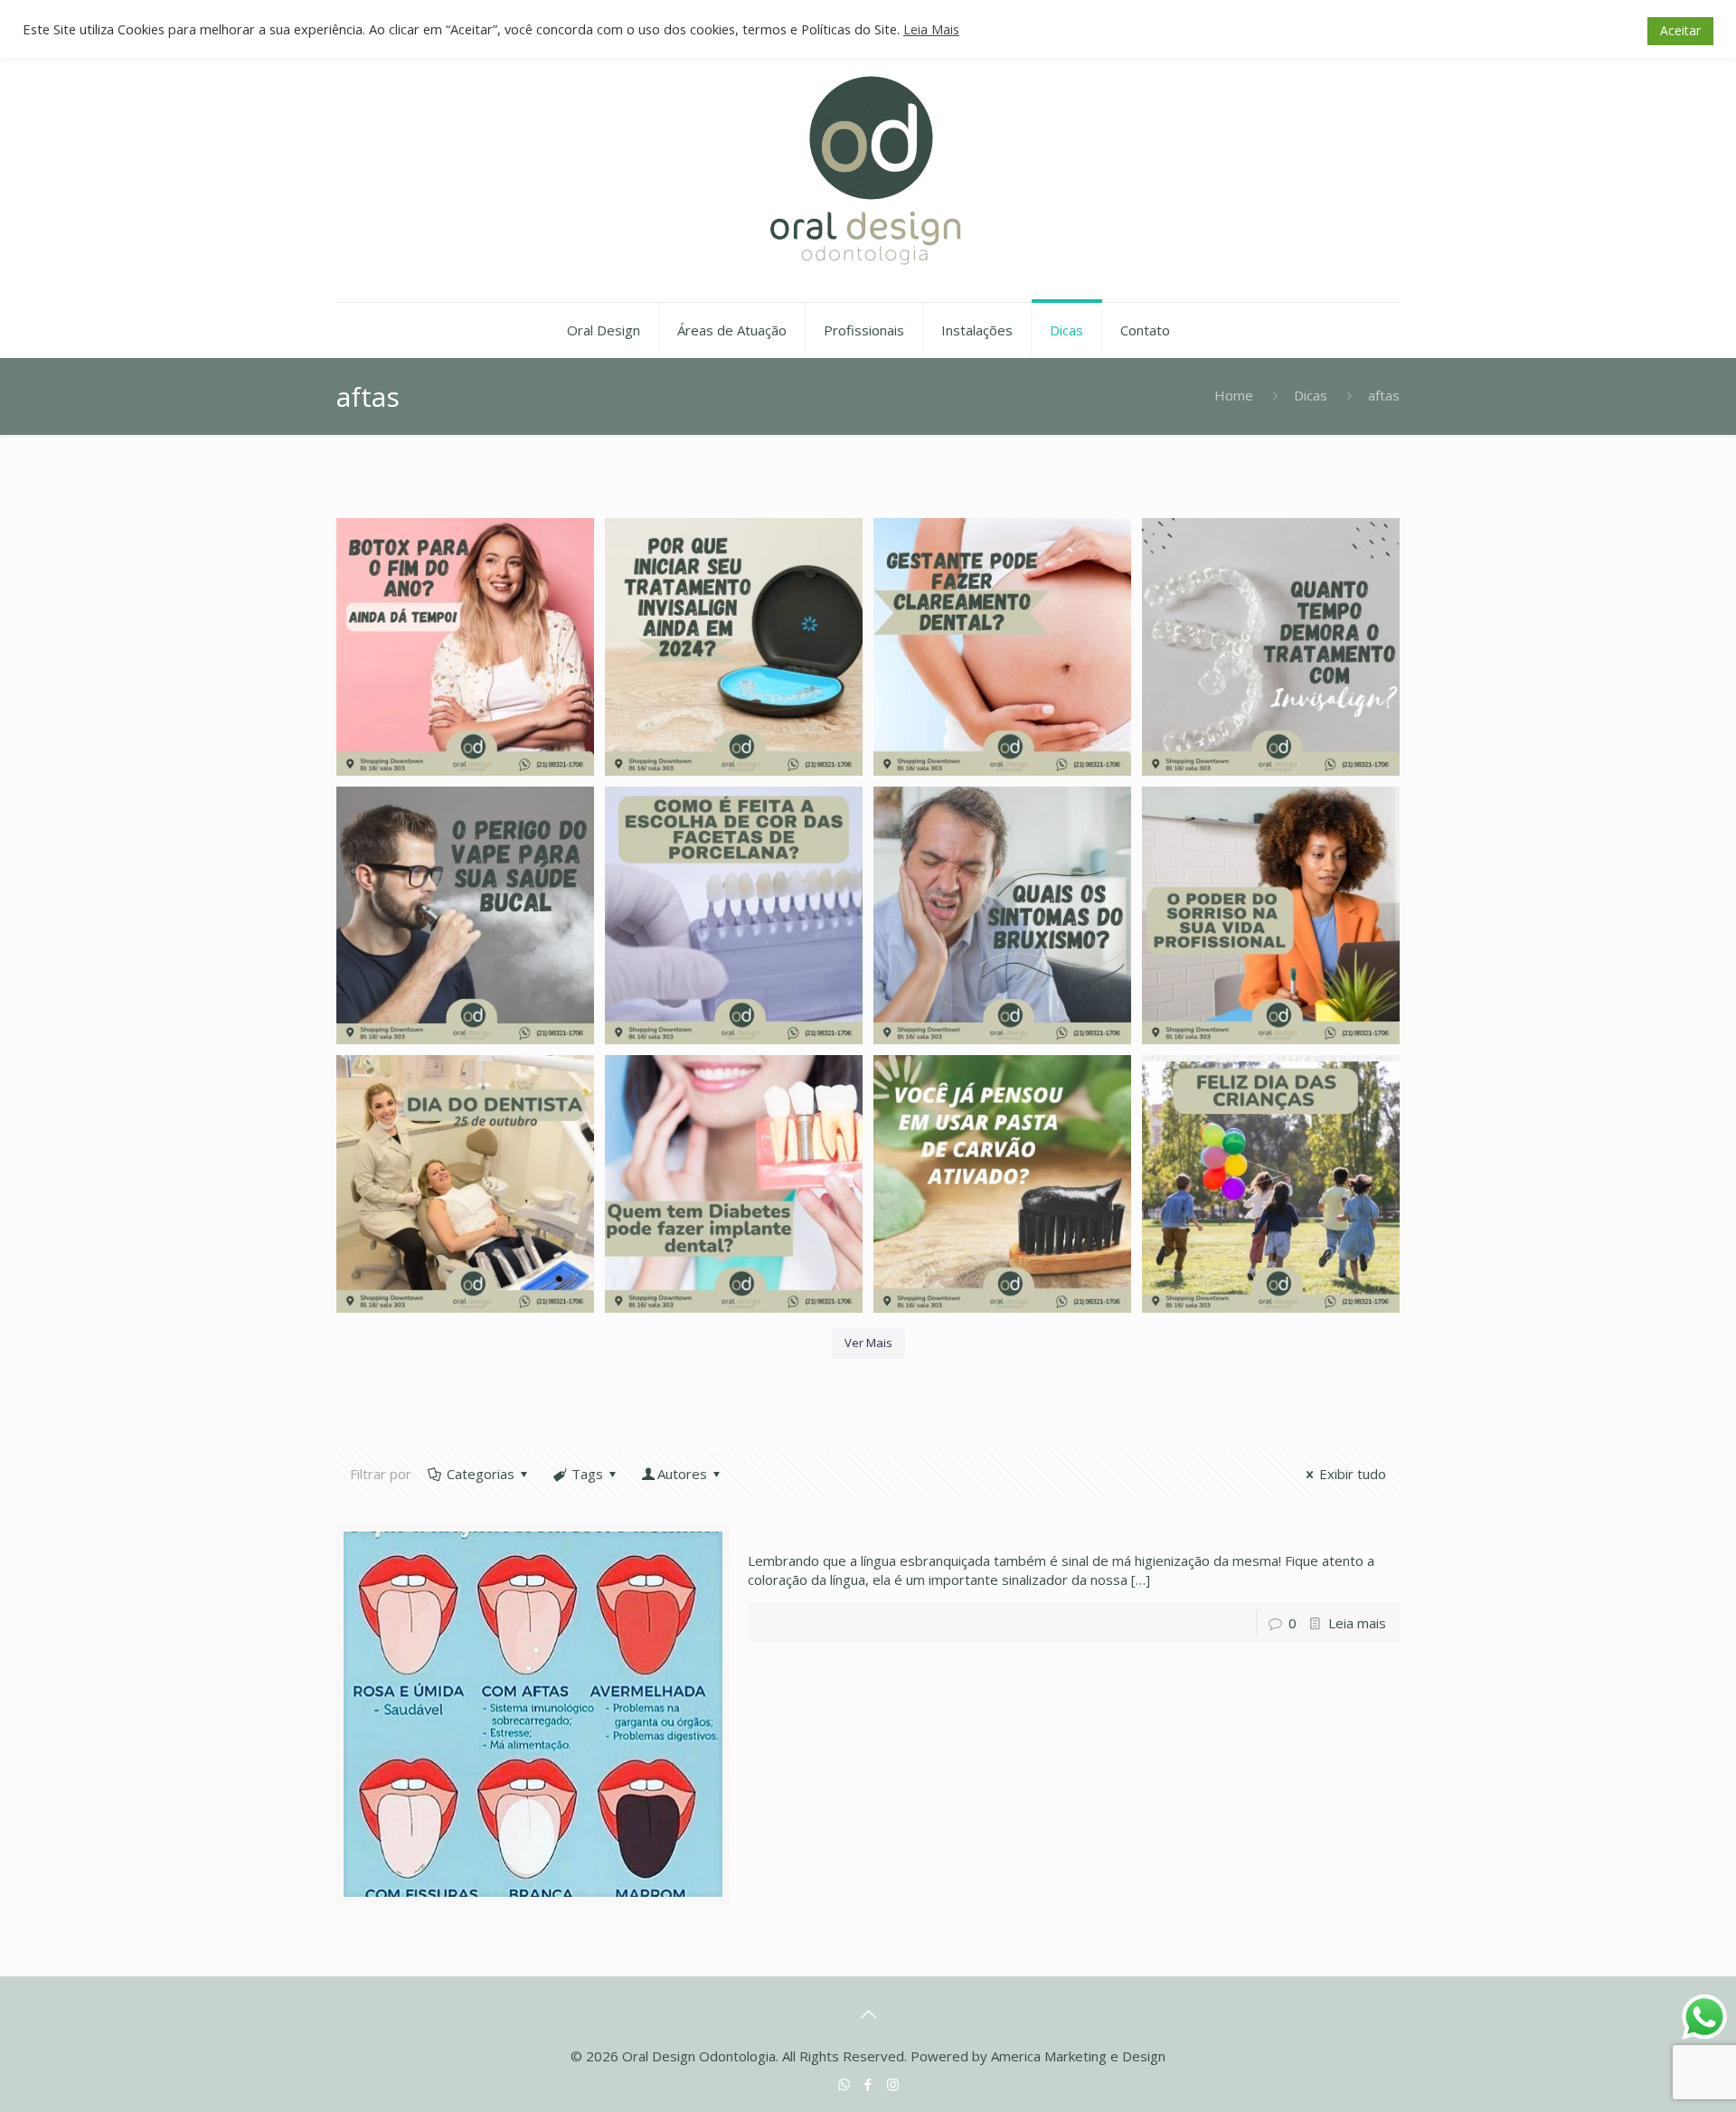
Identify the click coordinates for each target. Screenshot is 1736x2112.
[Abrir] (465, 647)
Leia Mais (931, 29)
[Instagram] (893, 2084)
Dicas (1311, 395)
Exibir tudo (1353, 1474)
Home (1234, 395)
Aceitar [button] (1680, 30)
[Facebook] (868, 2084)
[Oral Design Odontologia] (868, 171)
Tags (587, 1474)
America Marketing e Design (1078, 2056)
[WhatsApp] (844, 2084)
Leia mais (1357, 1623)
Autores (682, 1474)
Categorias (481, 1474)
